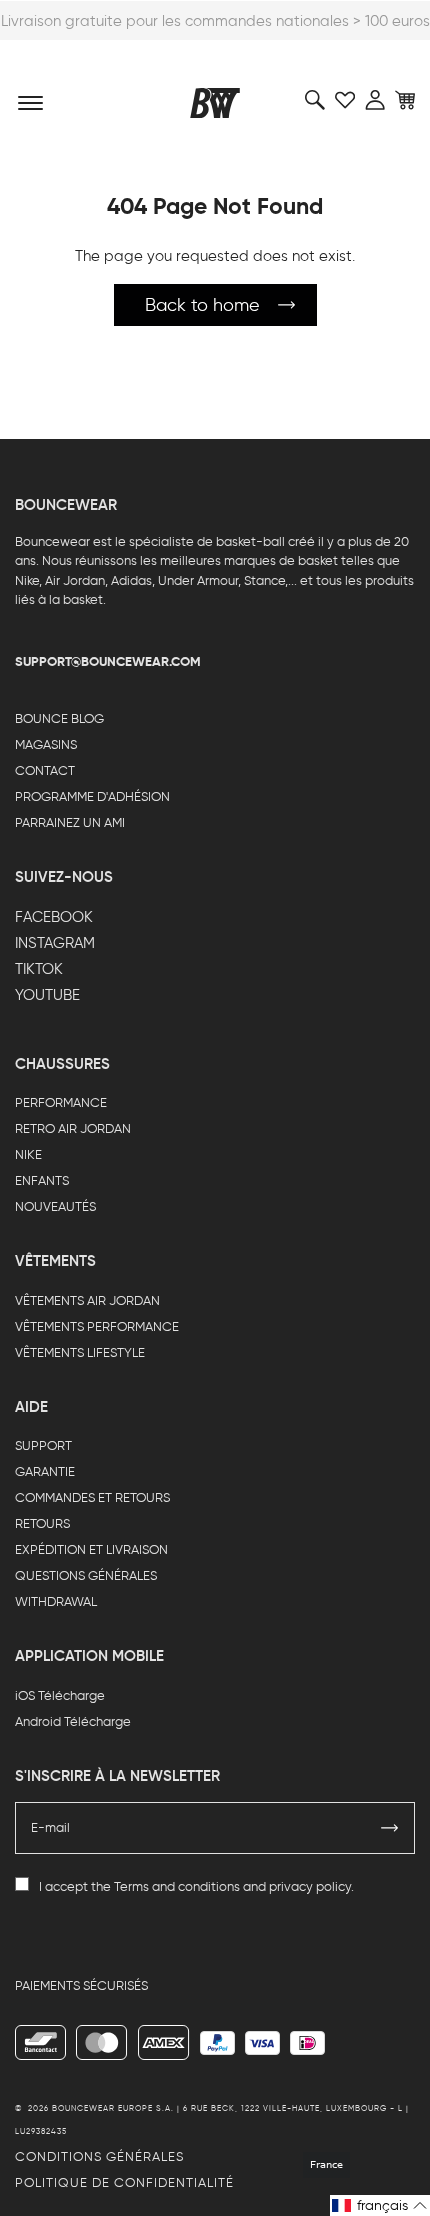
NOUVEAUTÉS (55, 1206)
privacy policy (310, 1886)
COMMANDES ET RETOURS (92, 1497)
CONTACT (45, 770)
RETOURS (42, 1523)
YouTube (47, 995)
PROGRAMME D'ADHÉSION (92, 796)
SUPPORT (43, 1445)
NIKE (28, 1154)
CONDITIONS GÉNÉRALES (99, 2156)
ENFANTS (42, 1180)
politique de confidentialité (124, 2182)
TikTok (39, 969)
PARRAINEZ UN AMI (70, 822)
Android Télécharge (73, 1721)
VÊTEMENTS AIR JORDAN (87, 1300)
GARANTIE (45, 1471)
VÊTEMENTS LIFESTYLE (80, 1352)
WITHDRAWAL (56, 1601)
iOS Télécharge (60, 1695)
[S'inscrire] (390, 1828)
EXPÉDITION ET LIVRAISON (91, 1549)
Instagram (55, 943)
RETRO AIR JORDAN (73, 1128)
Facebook (54, 917)
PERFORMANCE (61, 1102)
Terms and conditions (177, 1886)
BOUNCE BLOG (59, 718)
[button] (380, 2205)
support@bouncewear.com (108, 661)
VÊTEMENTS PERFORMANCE (97, 1326)
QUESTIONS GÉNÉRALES (86, 1575)
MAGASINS (46, 744)
